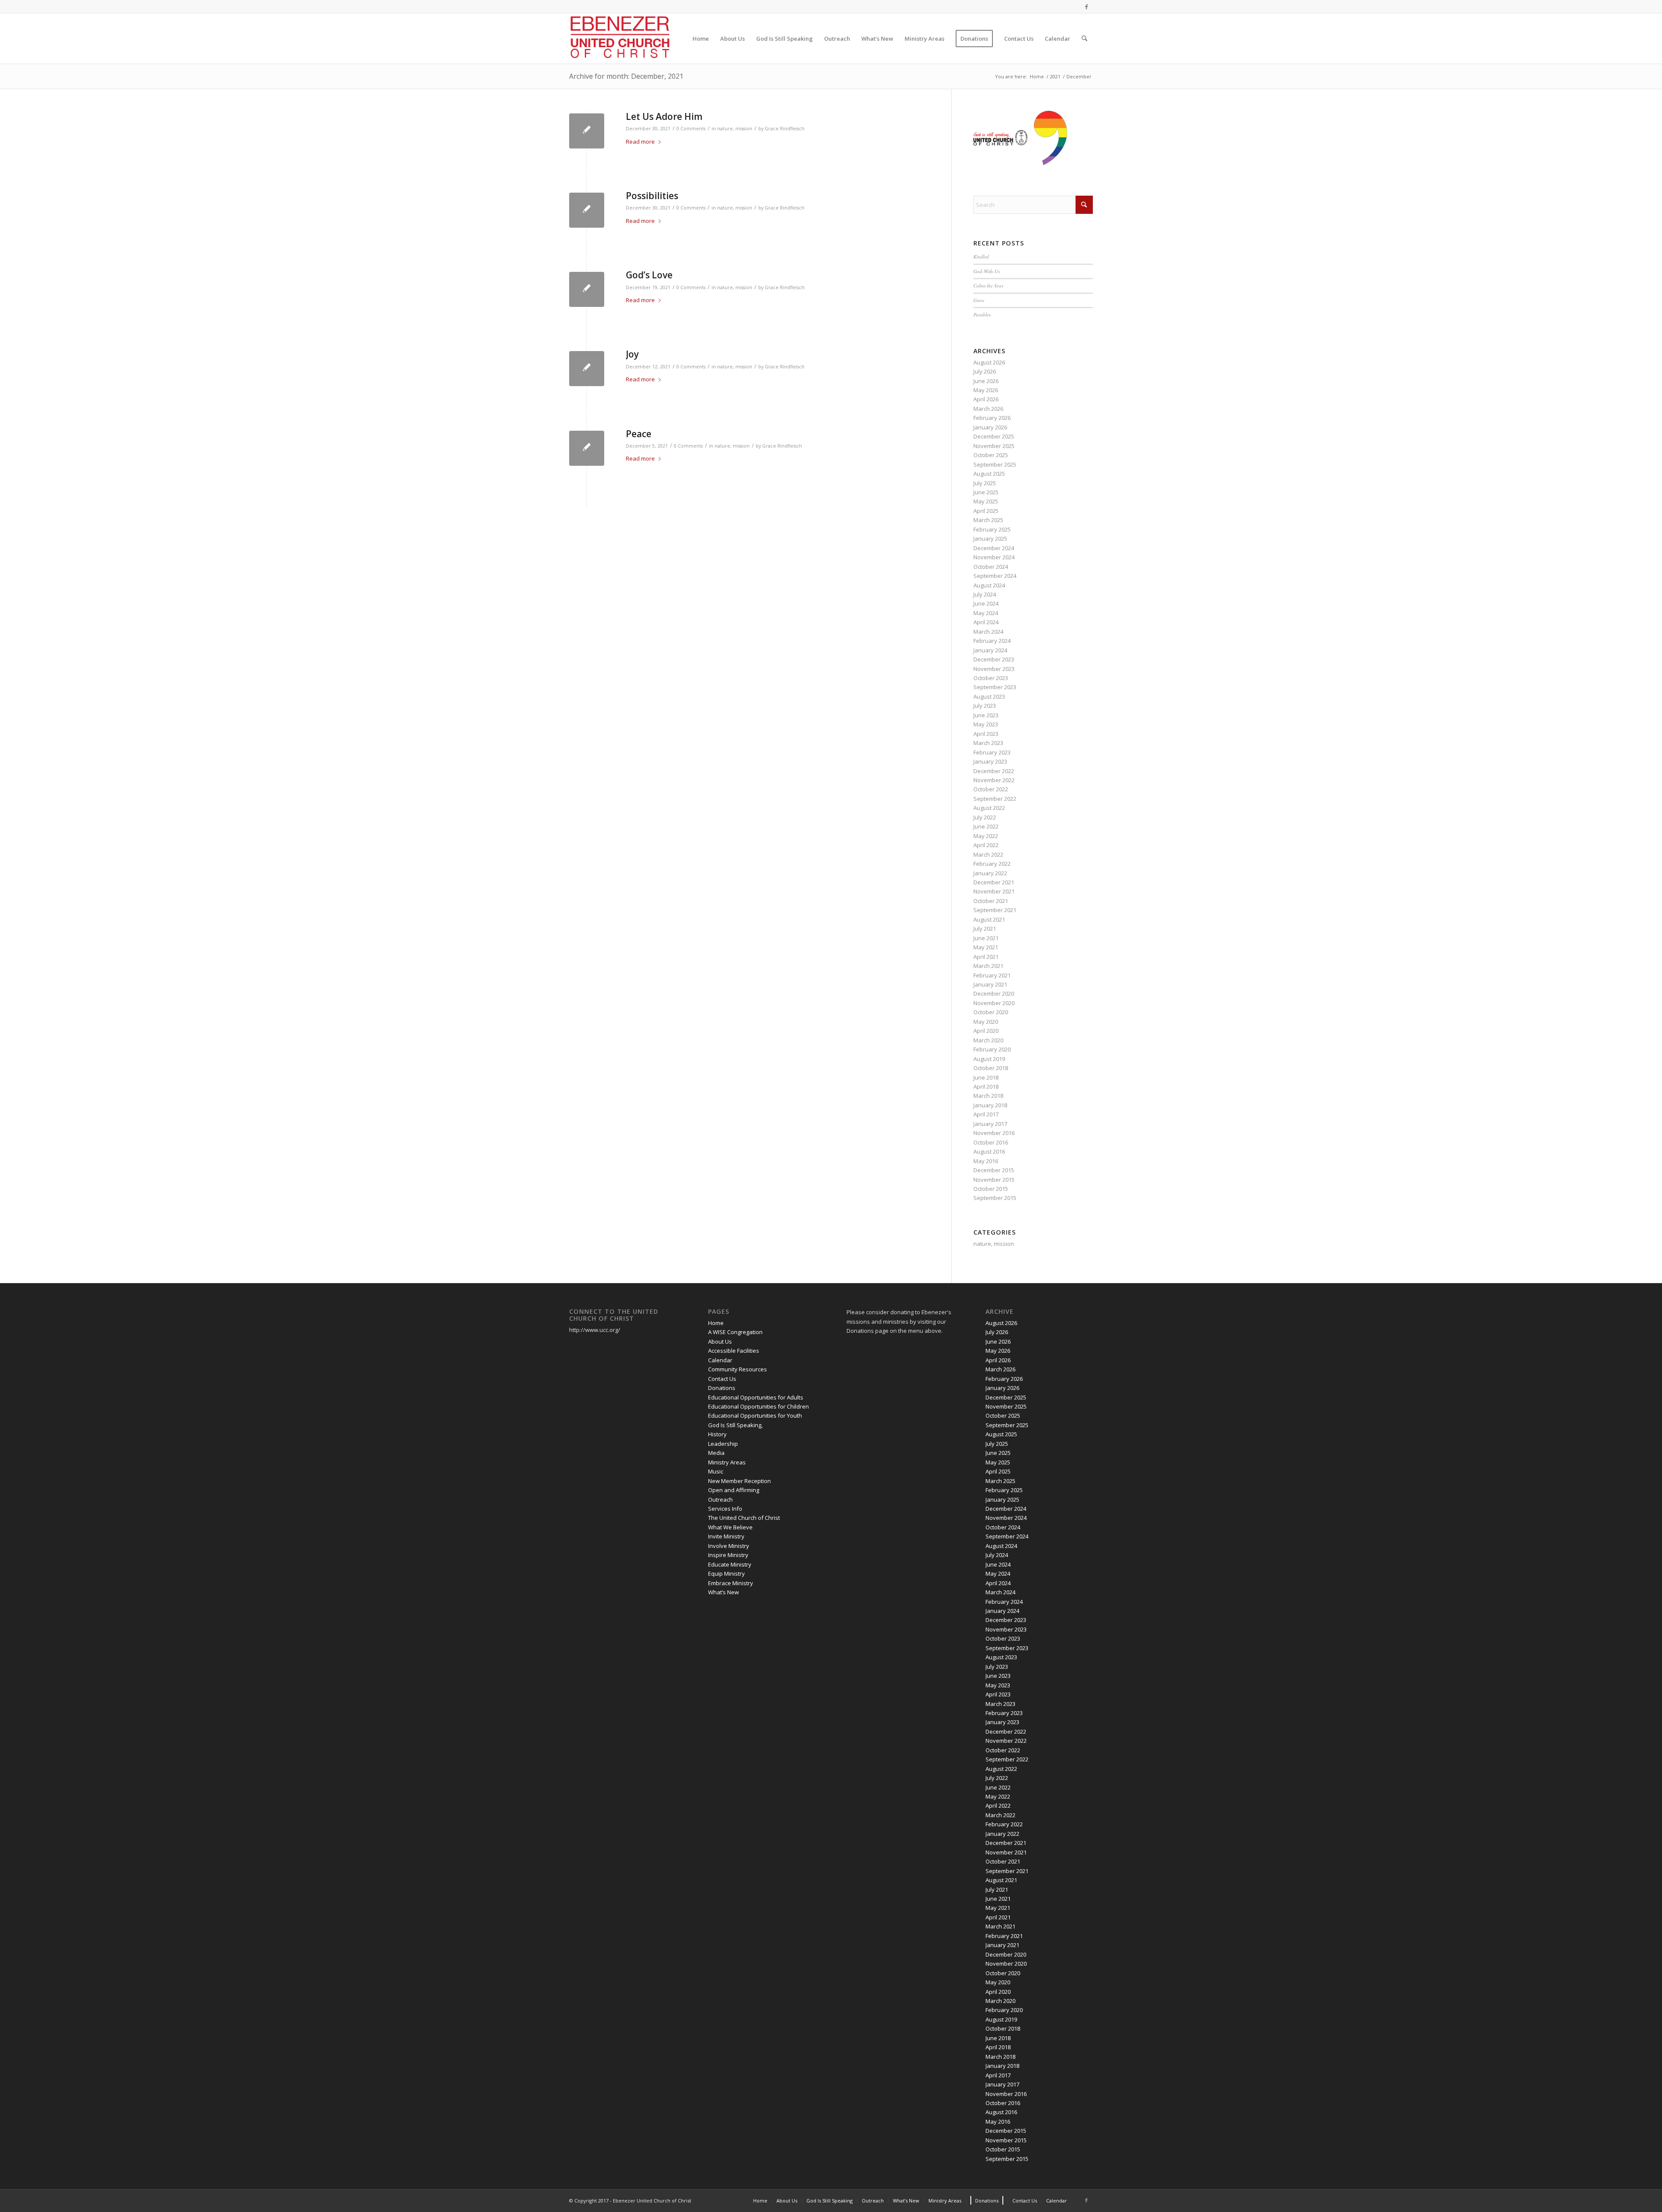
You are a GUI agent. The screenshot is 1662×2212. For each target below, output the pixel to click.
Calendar (720, 1360)
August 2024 (989, 585)
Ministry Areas (727, 1462)
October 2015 (991, 1189)
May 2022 (986, 836)
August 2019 (989, 1059)
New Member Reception (739, 1481)
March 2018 (988, 1096)
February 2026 (992, 418)
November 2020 (994, 1003)
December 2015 (994, 1170)
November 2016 (994, 1133)
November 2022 (994, 780)
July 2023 (985, 706)
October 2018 (991, 1068)
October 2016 (991, 1142)
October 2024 (991, 567)
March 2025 (988, 520)
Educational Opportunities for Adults (756, 1397)
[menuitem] (701, 39)
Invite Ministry (726, 1536)
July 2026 (985, 371)
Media (716, 1453)
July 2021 (985, 929)
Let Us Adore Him (664, 116)
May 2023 (986, 724)
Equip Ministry (726, 1574)
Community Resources (738, 1369)
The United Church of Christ (744, 1518)
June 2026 (986, 381)
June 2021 (986, 938)
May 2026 (986, 390)
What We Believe (730, 1527)
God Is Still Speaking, (735, 1425)
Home (716, 1323)
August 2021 (989, 919)
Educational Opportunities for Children (759, 1406)
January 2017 (990, 1124)
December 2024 (994, 548)
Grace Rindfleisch (785, 129)
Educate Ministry (730, 1564)
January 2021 (990, 984)
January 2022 (990, 873)
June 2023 (986, 715)
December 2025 (994, 436)
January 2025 (990, 538)
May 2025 (986, 501)
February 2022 (992, 864)
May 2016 (986, 1161)
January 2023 (990, 761)
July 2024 (985, 594)
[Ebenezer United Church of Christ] (622, 39)
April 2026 (986, 399)
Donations (722, 1388)
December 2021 (994, 882)
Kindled (981, 256)
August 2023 (989, 696)
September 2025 (995, 464)
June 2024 (986, 603)
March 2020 (988, 1040)
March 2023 (988, 743)
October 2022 (991, 789)
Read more (640, 142)
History (717, 1434)
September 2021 (995, 910)
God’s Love (649, 275)
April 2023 (986, 734)
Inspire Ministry (728, 1555)
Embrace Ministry (731, 1583)
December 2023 (994, 659)
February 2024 (992, 641)
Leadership (723, 1444)
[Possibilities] (587, 210)
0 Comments (691, 129)
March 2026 (988, 409)
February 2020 (992, 1049)
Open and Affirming (734, 1490)
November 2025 (994, 446)
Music (716, 1471)
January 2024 (990, 650)
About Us (720, 1341)
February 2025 (992, 529)
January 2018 (990, 1105)
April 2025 (986, 511)
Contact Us (722, 1379)
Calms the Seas (988, 285)
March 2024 (988, 632)
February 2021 (992, 975)
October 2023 (991, 678)
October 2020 (991, 1012)
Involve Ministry (729, 1546)
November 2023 (994, 669)
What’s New (723, 1592)
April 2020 (986, 1031)
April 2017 (986, 1114)
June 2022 (986, 826)
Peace (639, 434)
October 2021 (991, 901)
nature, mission (735, 129)
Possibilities (652, 196)
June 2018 (986, 1077)
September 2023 (995, 687)
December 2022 (994, 771)
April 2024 (986, 622)
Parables (982, 314)
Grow (979, 300)
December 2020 (994, 993)
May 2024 (986, 613)
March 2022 (988, 854)
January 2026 (990, 427)
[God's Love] (587, 289)
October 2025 (991, 455)
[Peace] (587, 448)
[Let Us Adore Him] (587, 131)
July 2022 (985, 817)
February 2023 (992, 752)
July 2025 (985, 483)
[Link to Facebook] (1086, 6)
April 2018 (986, 1087)
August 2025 (989, 474)
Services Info (725, 1509)
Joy (632, 354)
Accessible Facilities (734, 1351)
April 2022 (986, 845)
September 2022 (995, 799)
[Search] (1084, 39)
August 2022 (989, 808)
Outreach (720, 1499)
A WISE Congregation (735, 1332)
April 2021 (986, 957)
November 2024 (994, 557)
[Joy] (587, 369)
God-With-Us (987, 271)
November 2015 (994, 1180)
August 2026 (989, 362)
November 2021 (994, 891)
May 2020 (986, 1022)
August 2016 (989, 1151)
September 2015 (995, 1198)
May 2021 (986, 947)
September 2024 (995, 576)
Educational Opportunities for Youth (755, 1416)
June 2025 (986, 492)
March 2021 (988, 966)
